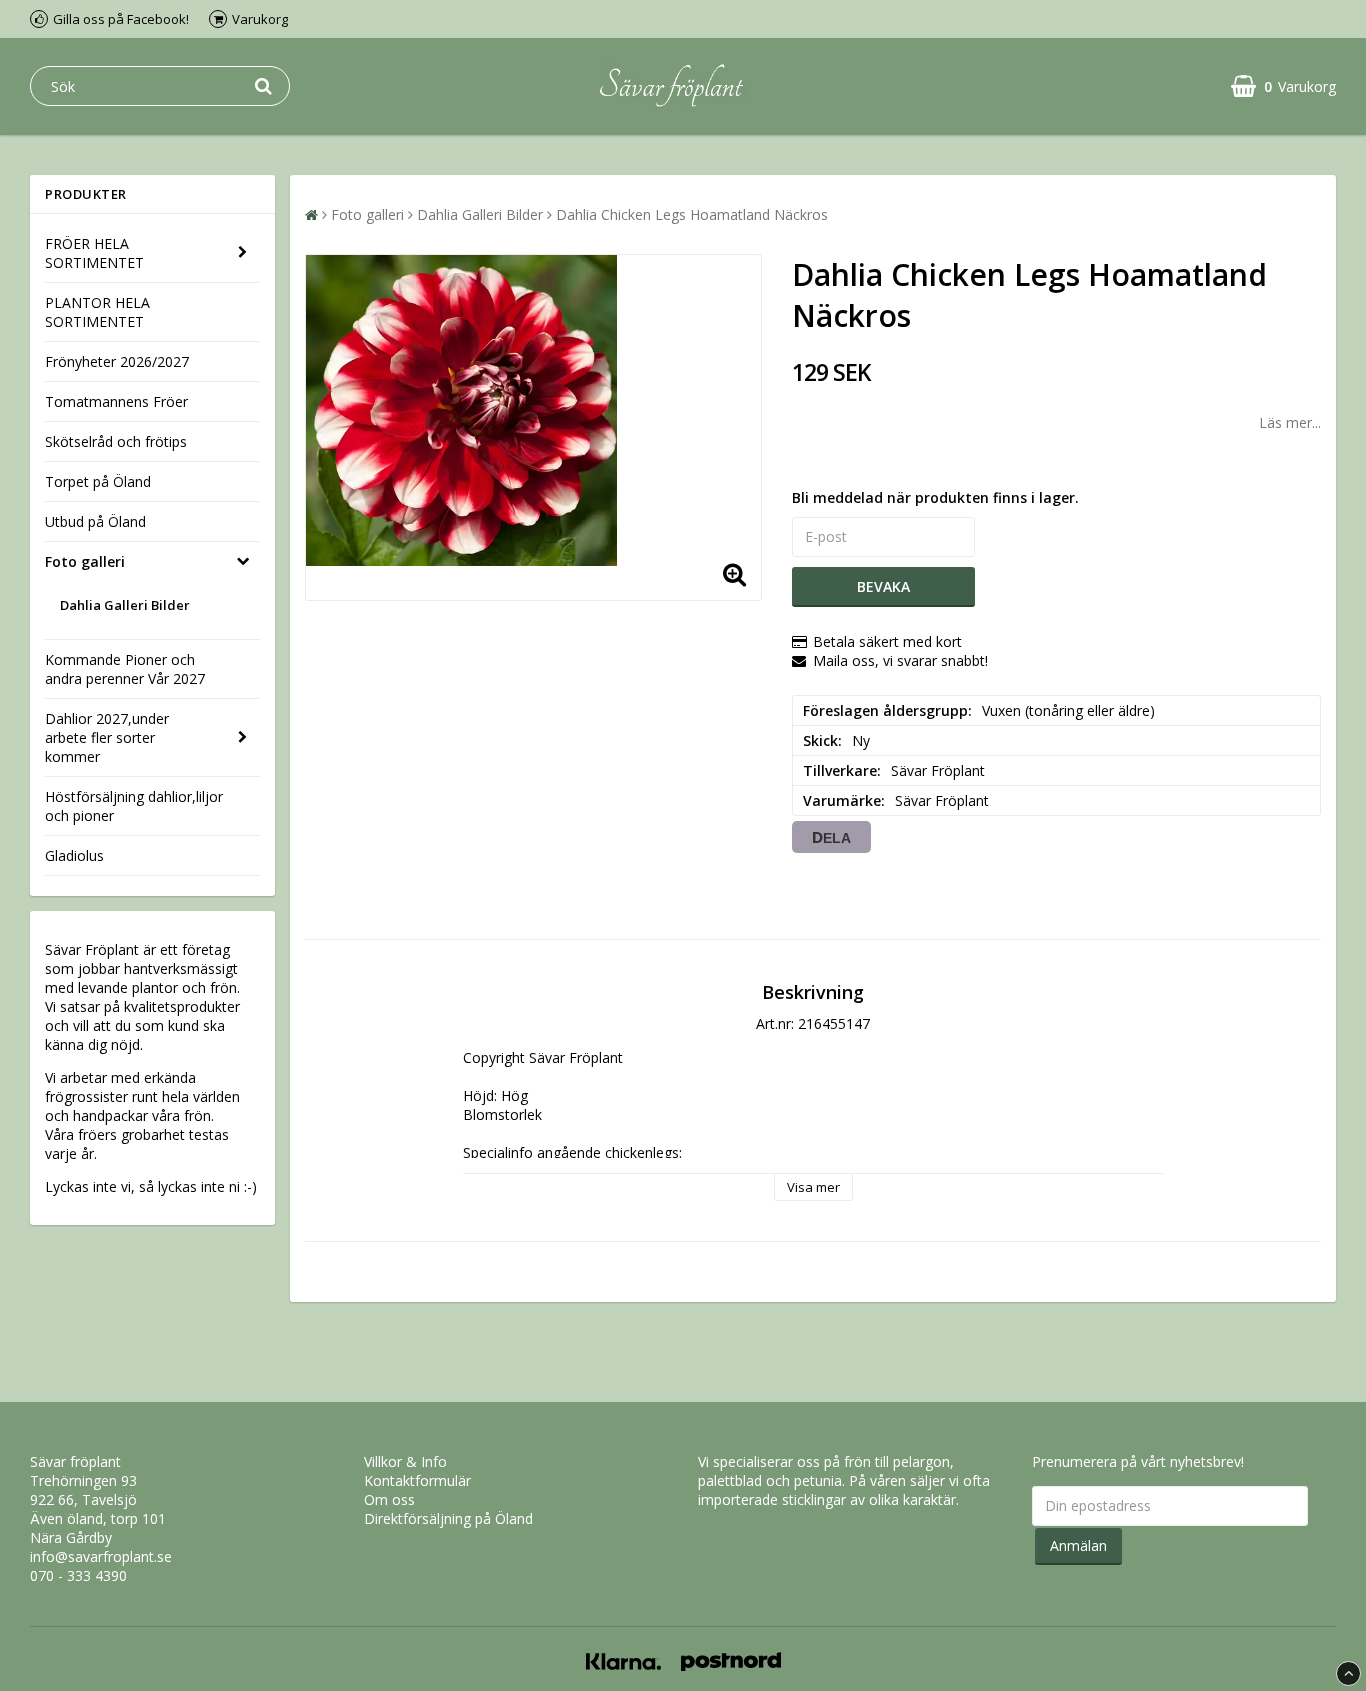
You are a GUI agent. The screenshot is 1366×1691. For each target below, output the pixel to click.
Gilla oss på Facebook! (121, 19)
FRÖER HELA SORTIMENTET (94, 253)
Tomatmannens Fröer (116, 401)
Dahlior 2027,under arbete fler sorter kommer (107, 737)
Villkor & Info (405, 1461)
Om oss (389, 1499)
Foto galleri (85, 561)
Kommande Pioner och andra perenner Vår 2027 (125, 669)
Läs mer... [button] (1290, 422)
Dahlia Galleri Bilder (125, 605)
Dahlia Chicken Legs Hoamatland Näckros (692, 214)
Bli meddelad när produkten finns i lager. (935, 497)
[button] (1283, 86)
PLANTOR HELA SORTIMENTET (97, 312)
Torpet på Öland (98, 481)
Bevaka (883, 586)
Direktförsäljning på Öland (448, 1518)
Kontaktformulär (417, 1480)
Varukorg (260, 19)
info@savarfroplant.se (101, 1556)
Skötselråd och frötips (116, 441)
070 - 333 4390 (78, 1575)
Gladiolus (74, 855)
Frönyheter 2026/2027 (117, 361)
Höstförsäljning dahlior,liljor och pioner (134, 806)
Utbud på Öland (95, 521)
